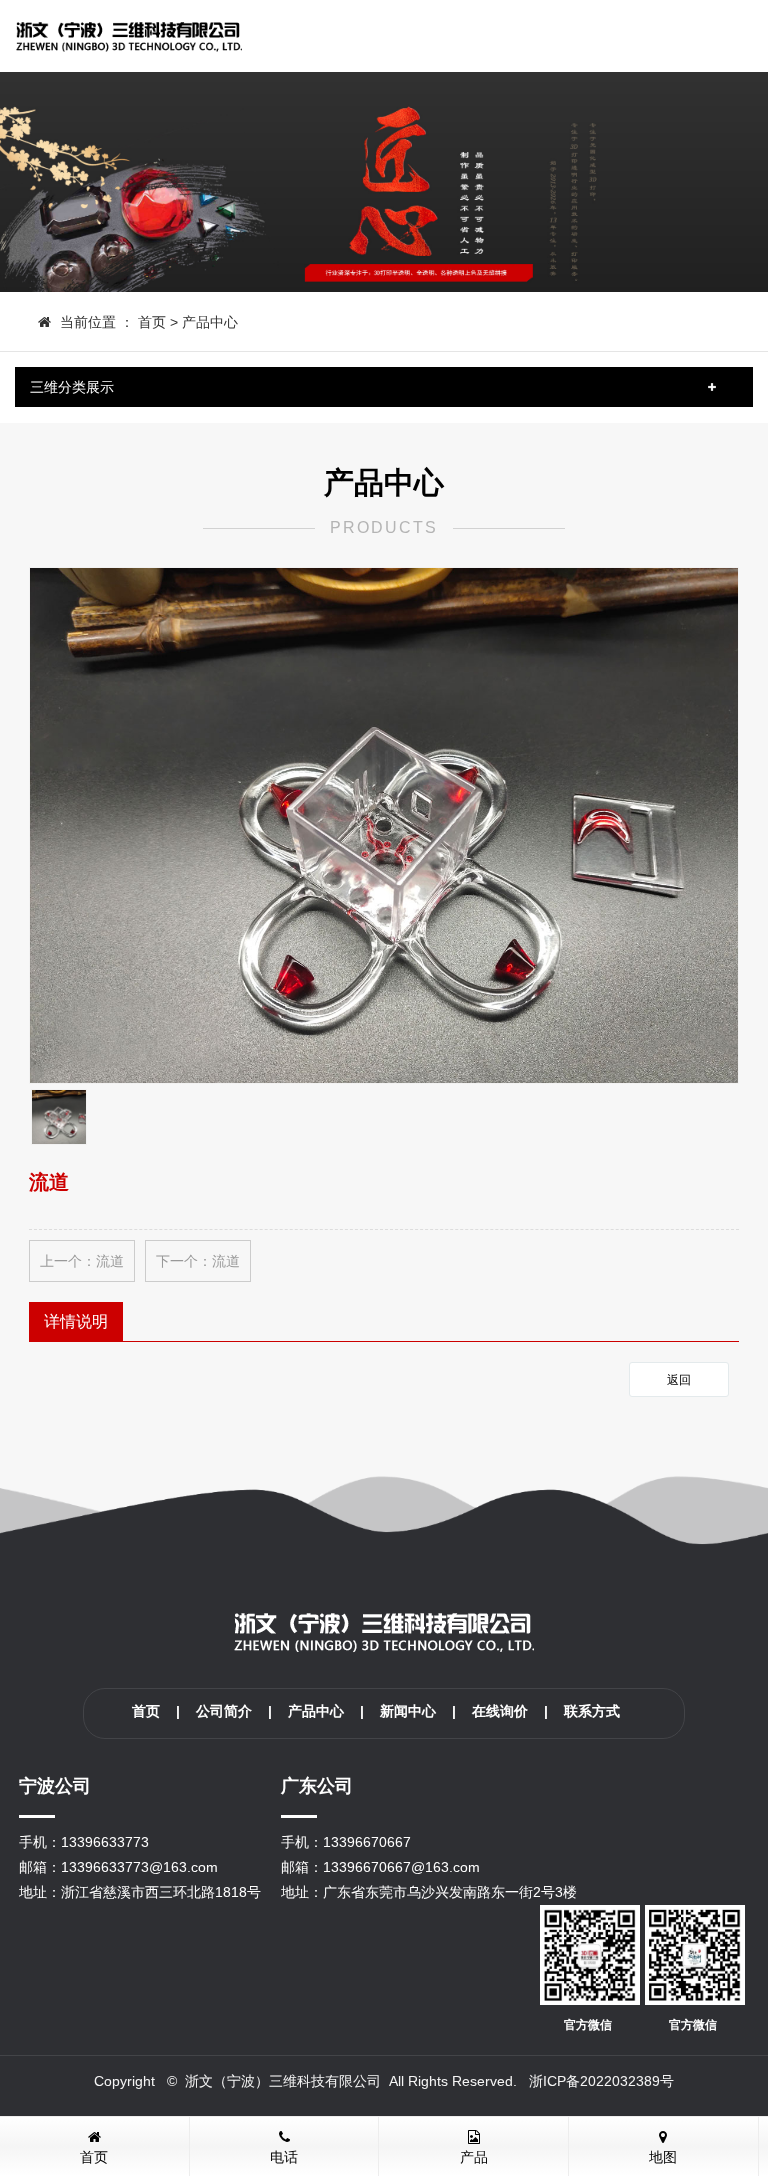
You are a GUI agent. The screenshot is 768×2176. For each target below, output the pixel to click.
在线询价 (500, 1711)
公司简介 (224, 1711)
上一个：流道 (82, 1261)
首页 (152, 322)
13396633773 (105, 1842)
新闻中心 (408, 1711)
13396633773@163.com (139, 1867)
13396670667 (367, 1842)
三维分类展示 (72, 387)
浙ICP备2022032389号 (601, 2081)
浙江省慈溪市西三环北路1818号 (161, 1892)
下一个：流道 (198, 1261)
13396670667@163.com (401, 1867)
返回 (679, 1380)
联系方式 (592, 1711)
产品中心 (210, 322)
